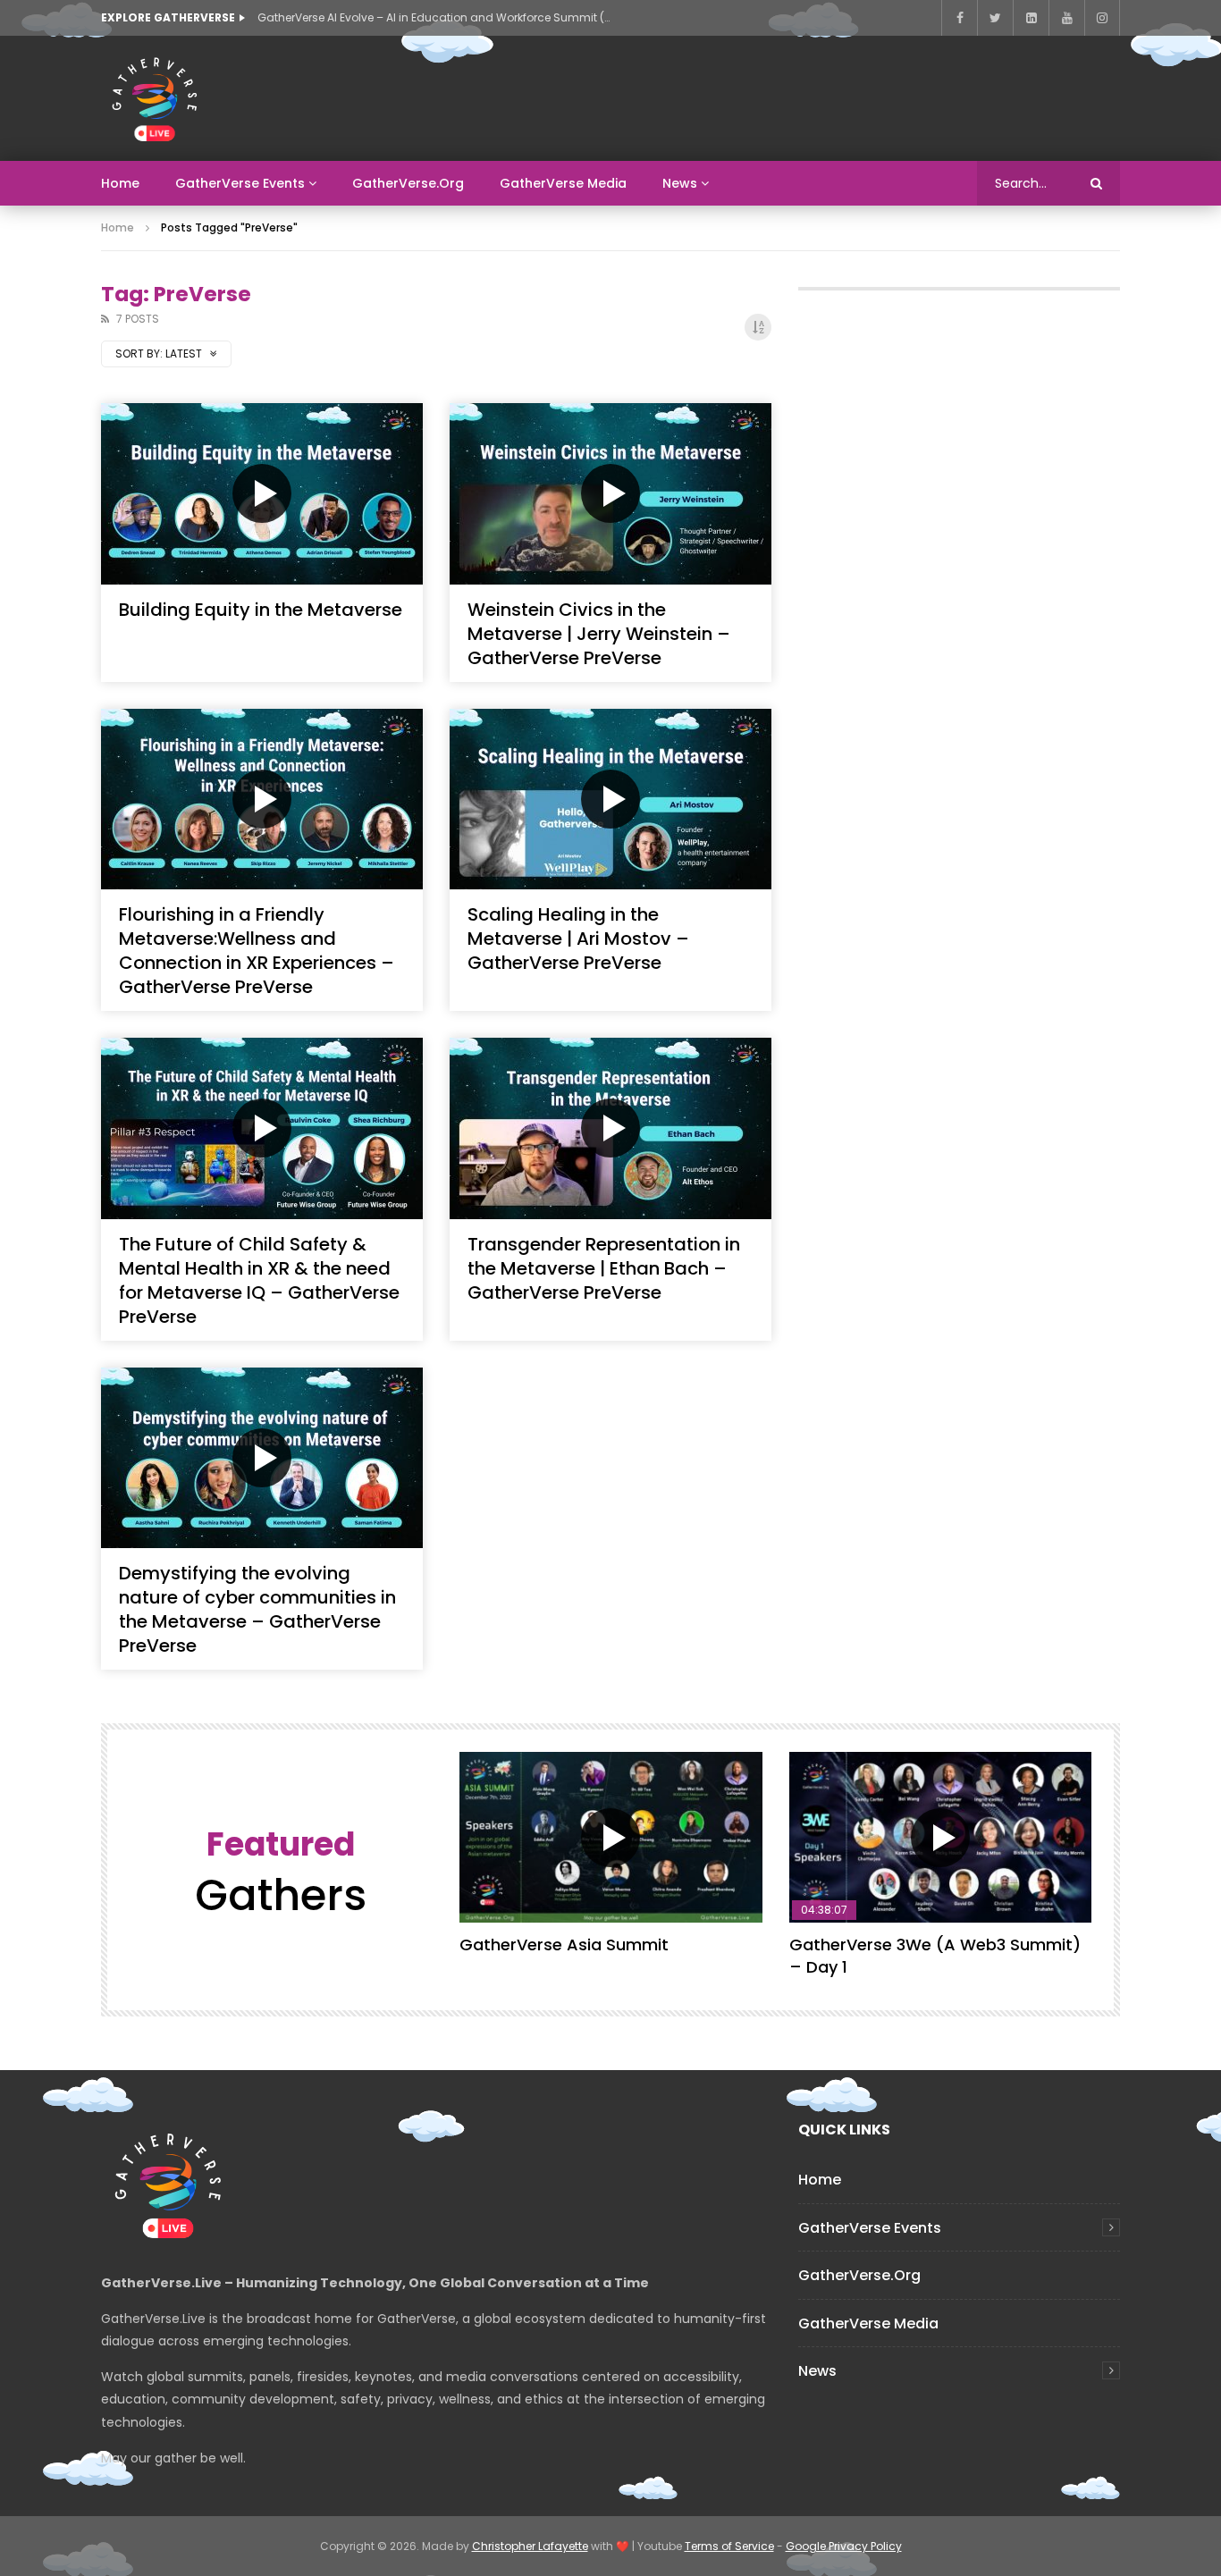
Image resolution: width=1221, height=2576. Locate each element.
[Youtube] (1066, 18)
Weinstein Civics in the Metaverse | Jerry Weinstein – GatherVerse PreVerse (599, 634)
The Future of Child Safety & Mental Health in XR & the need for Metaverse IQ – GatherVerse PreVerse (259, 1280)
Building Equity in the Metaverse (261, 610)
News (680, 183)
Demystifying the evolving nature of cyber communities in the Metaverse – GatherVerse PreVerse (257, 1609)
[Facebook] (959, 18)
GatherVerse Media (563, 183)
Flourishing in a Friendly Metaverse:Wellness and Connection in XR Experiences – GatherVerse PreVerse (257, 951)
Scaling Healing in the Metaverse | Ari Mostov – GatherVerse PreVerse (578, 939)
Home (120, 183)
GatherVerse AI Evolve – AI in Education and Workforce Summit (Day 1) (436, 17)
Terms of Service (729, 2546)
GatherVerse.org (408, 183)
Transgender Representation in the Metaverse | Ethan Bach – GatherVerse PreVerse (604, 1268)
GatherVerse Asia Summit (564, 1945)
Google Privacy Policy (844, 2546)
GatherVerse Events (240, 183)
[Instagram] (1102, 18)
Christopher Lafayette (530, 2546)
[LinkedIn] (1031, 18)
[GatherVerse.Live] (155, 98)
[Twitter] (995, 18)
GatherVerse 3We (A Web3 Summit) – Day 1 (935, 1955)
